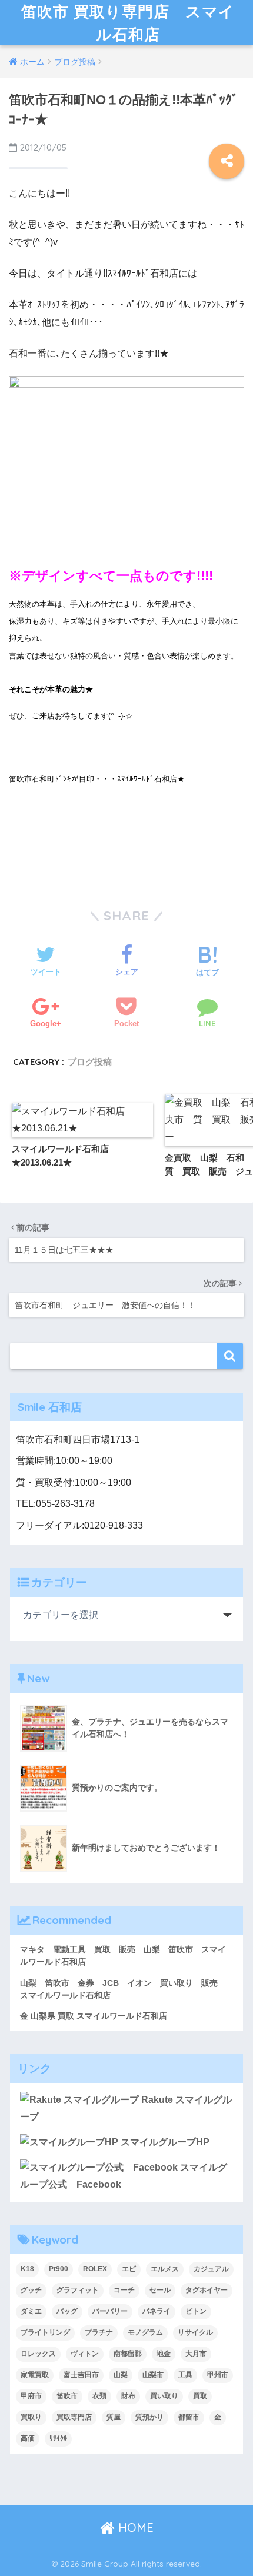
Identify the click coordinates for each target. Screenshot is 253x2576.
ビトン (196, 2311)
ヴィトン (85, 2354)
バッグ (67, 2311)
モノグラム (145, 2332)
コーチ (124, 2290)
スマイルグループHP (164, 2142)
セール (160, 2290)
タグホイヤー (207, 2290)
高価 (28, 2438)
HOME (134, 2527)
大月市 (196, 2354)
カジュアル (211, 2269)
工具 (185, 2375)
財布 (128, 2396)
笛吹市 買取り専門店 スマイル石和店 (128, 23)
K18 (27, 2269)
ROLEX (95, 2269)
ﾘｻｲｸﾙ (58, 2438)
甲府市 (31, 2396)
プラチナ (99, 2332)
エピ (129, 2269)
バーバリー (110, 2311)
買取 (200, 2396)
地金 (164, 2354)
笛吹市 (67, 2396)
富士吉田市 (81, 2375)
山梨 (121, 2375)
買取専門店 (74, 2417)
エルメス (165, 2269)
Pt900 (59, 2269)
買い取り (164, 2396)
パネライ (157, 2311)
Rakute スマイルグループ (126, 2108)
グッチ (31, 2290)
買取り (31, 2417)
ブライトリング (45, 2332)
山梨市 (153, 2375)
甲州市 (218, 2375)
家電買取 (35, 2375)
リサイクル (195, 2332)
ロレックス (38, 2354)
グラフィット (78, 2290)
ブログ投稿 (90, 1062)
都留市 (189, 2417)
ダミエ (31, 2311)
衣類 (99, 2396)
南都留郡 (128, 2354)
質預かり (149, 2417)
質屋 (114, 2417)
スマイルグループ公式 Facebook (124, 2176)
